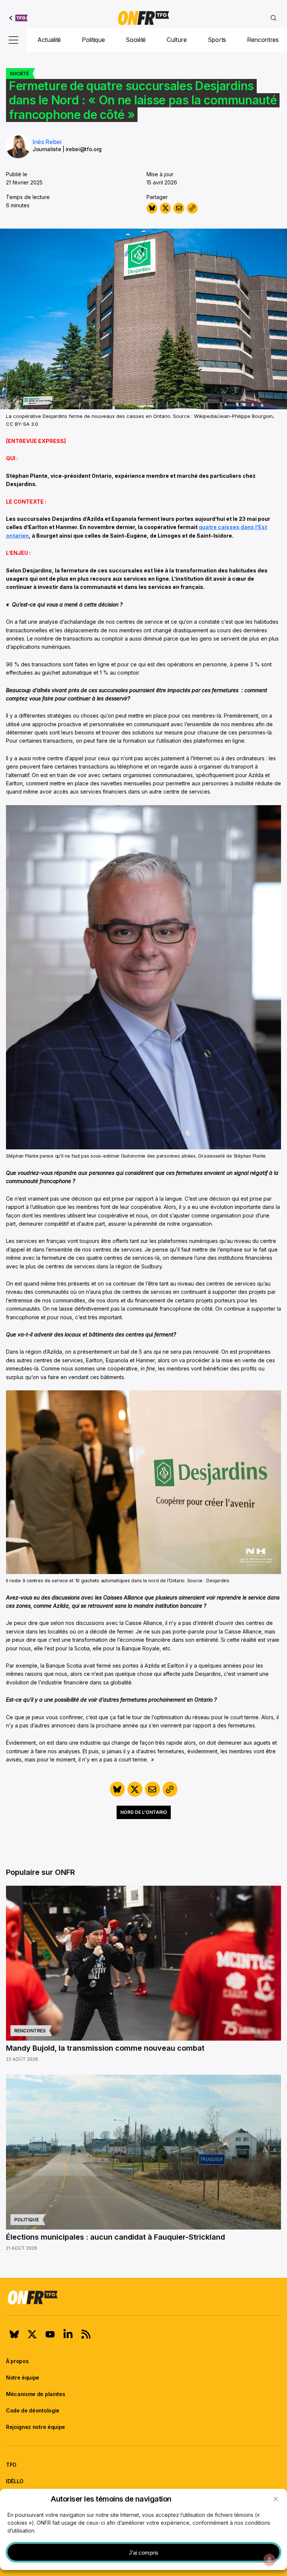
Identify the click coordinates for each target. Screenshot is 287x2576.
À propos (17, 2361)
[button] (276, 2499)
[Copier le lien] (192, 208)
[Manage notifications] (269, 2560)
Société (136, 40)
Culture (177, 40)
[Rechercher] (274, 18)
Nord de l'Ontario (144, 1812)
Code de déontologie (33, 2410)
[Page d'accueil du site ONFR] (143, 2297)
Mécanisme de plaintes (36, 2394)
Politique (93, 40)
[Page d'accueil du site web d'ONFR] (143, 18)
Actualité (49, 40)
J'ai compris (144, 2553)
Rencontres (263, 40)
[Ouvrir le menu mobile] (13, 40)
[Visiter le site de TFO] (18, 18)
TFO (11, 2465)
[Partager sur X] (165, 208)
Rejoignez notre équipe (36, 2427)
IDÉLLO (15, 2481)
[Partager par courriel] (179, 208)
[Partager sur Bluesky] (152, 208)
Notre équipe (23, 2378)
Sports (217, 40)
